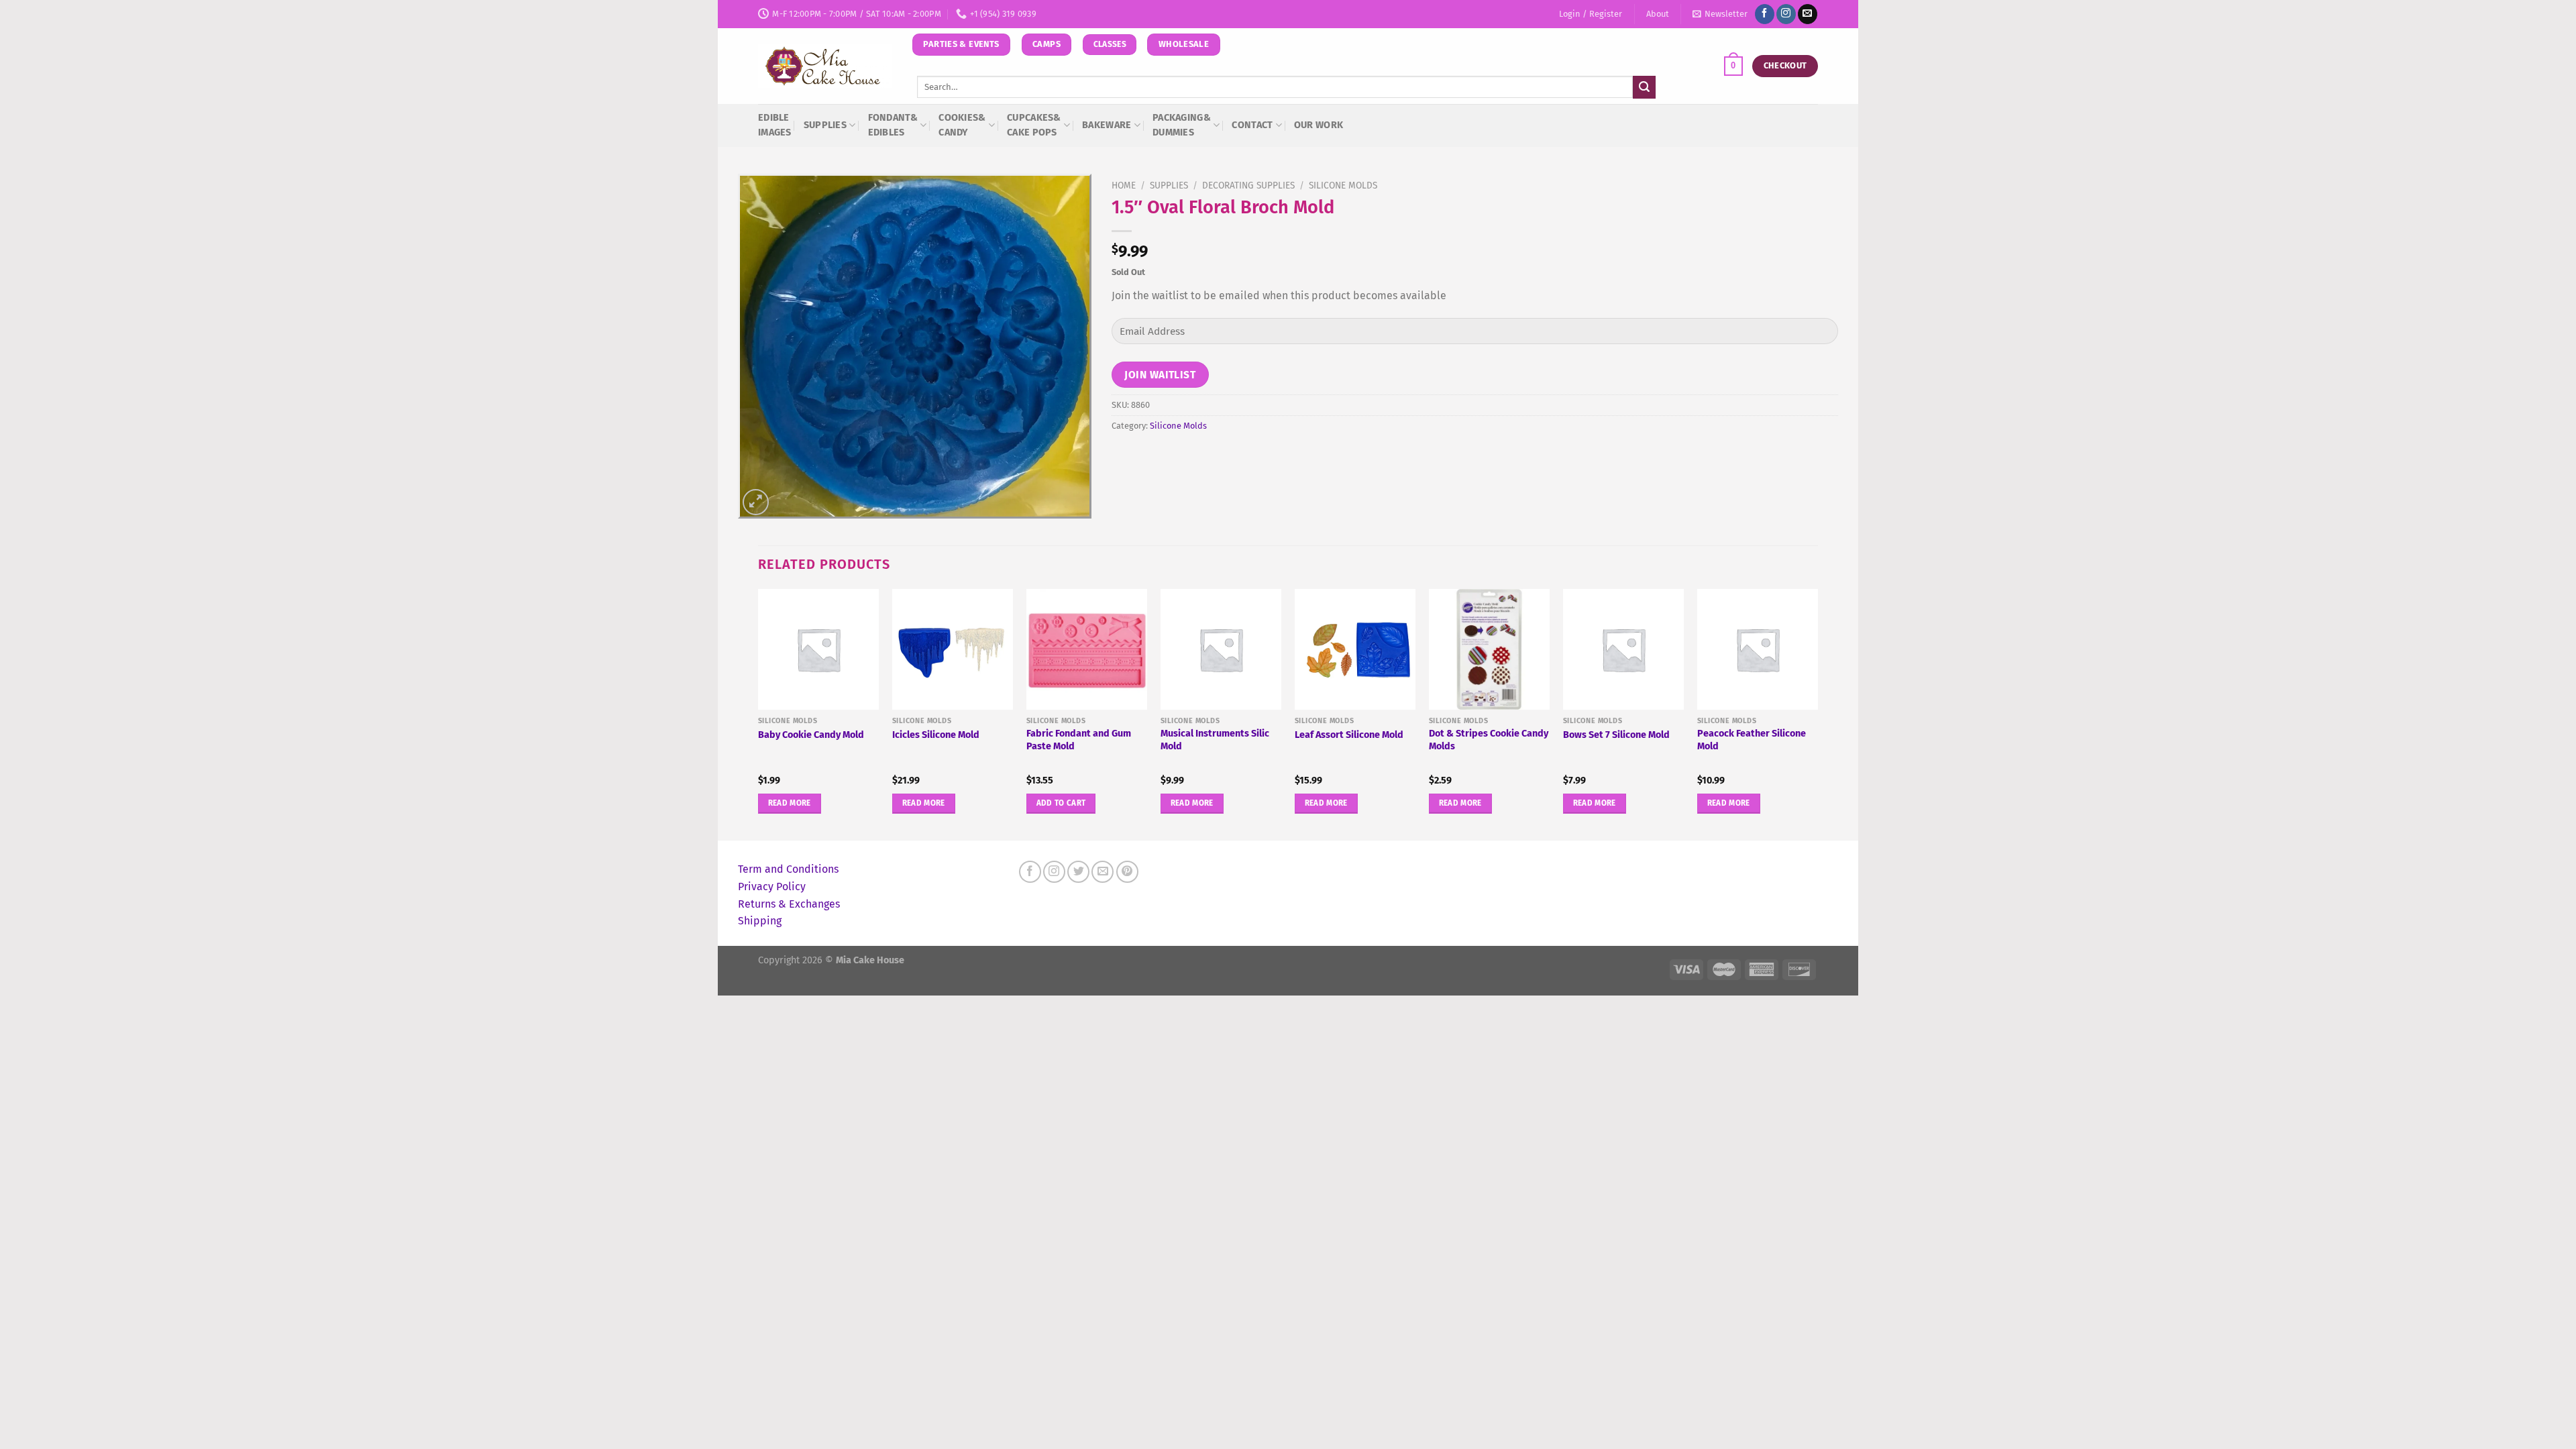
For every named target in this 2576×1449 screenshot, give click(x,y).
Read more (790, 803)
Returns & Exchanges (789, 904)
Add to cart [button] (1061, 803)
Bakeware (1107, 125)
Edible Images (775, 125)
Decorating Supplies (1248, 185)
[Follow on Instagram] (1786, 14)
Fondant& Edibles (893, 125)
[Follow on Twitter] (1078, 872)
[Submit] (1644, 87)
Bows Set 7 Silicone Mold (1616, 735)
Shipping (760, 921)
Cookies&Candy (962, 125)
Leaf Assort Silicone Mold (1349, 735)
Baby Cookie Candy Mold (811, 735)
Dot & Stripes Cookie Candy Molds (1489, 740)
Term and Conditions (788, 869)
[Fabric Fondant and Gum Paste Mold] (1087, 649)
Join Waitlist (1160, 375)
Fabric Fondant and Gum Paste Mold (1079, 740)
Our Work (1319, 125)
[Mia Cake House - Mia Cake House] (825, 66)
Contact (1252, 125)
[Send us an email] (1808, 14)
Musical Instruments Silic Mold (1215, 740)
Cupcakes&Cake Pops (1034, 125)
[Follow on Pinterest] (1127, 872)
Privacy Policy (772, 887)
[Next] (1817, 713)
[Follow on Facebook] (1765, 14)
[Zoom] (756, 502)
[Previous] (759, 713)
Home (1124, 185)
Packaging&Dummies (1182, 125)
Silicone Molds (1343, 185)
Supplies (825, 125)
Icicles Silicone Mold (936, 735)
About (1658, 14)
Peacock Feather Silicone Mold (1752, 740)
